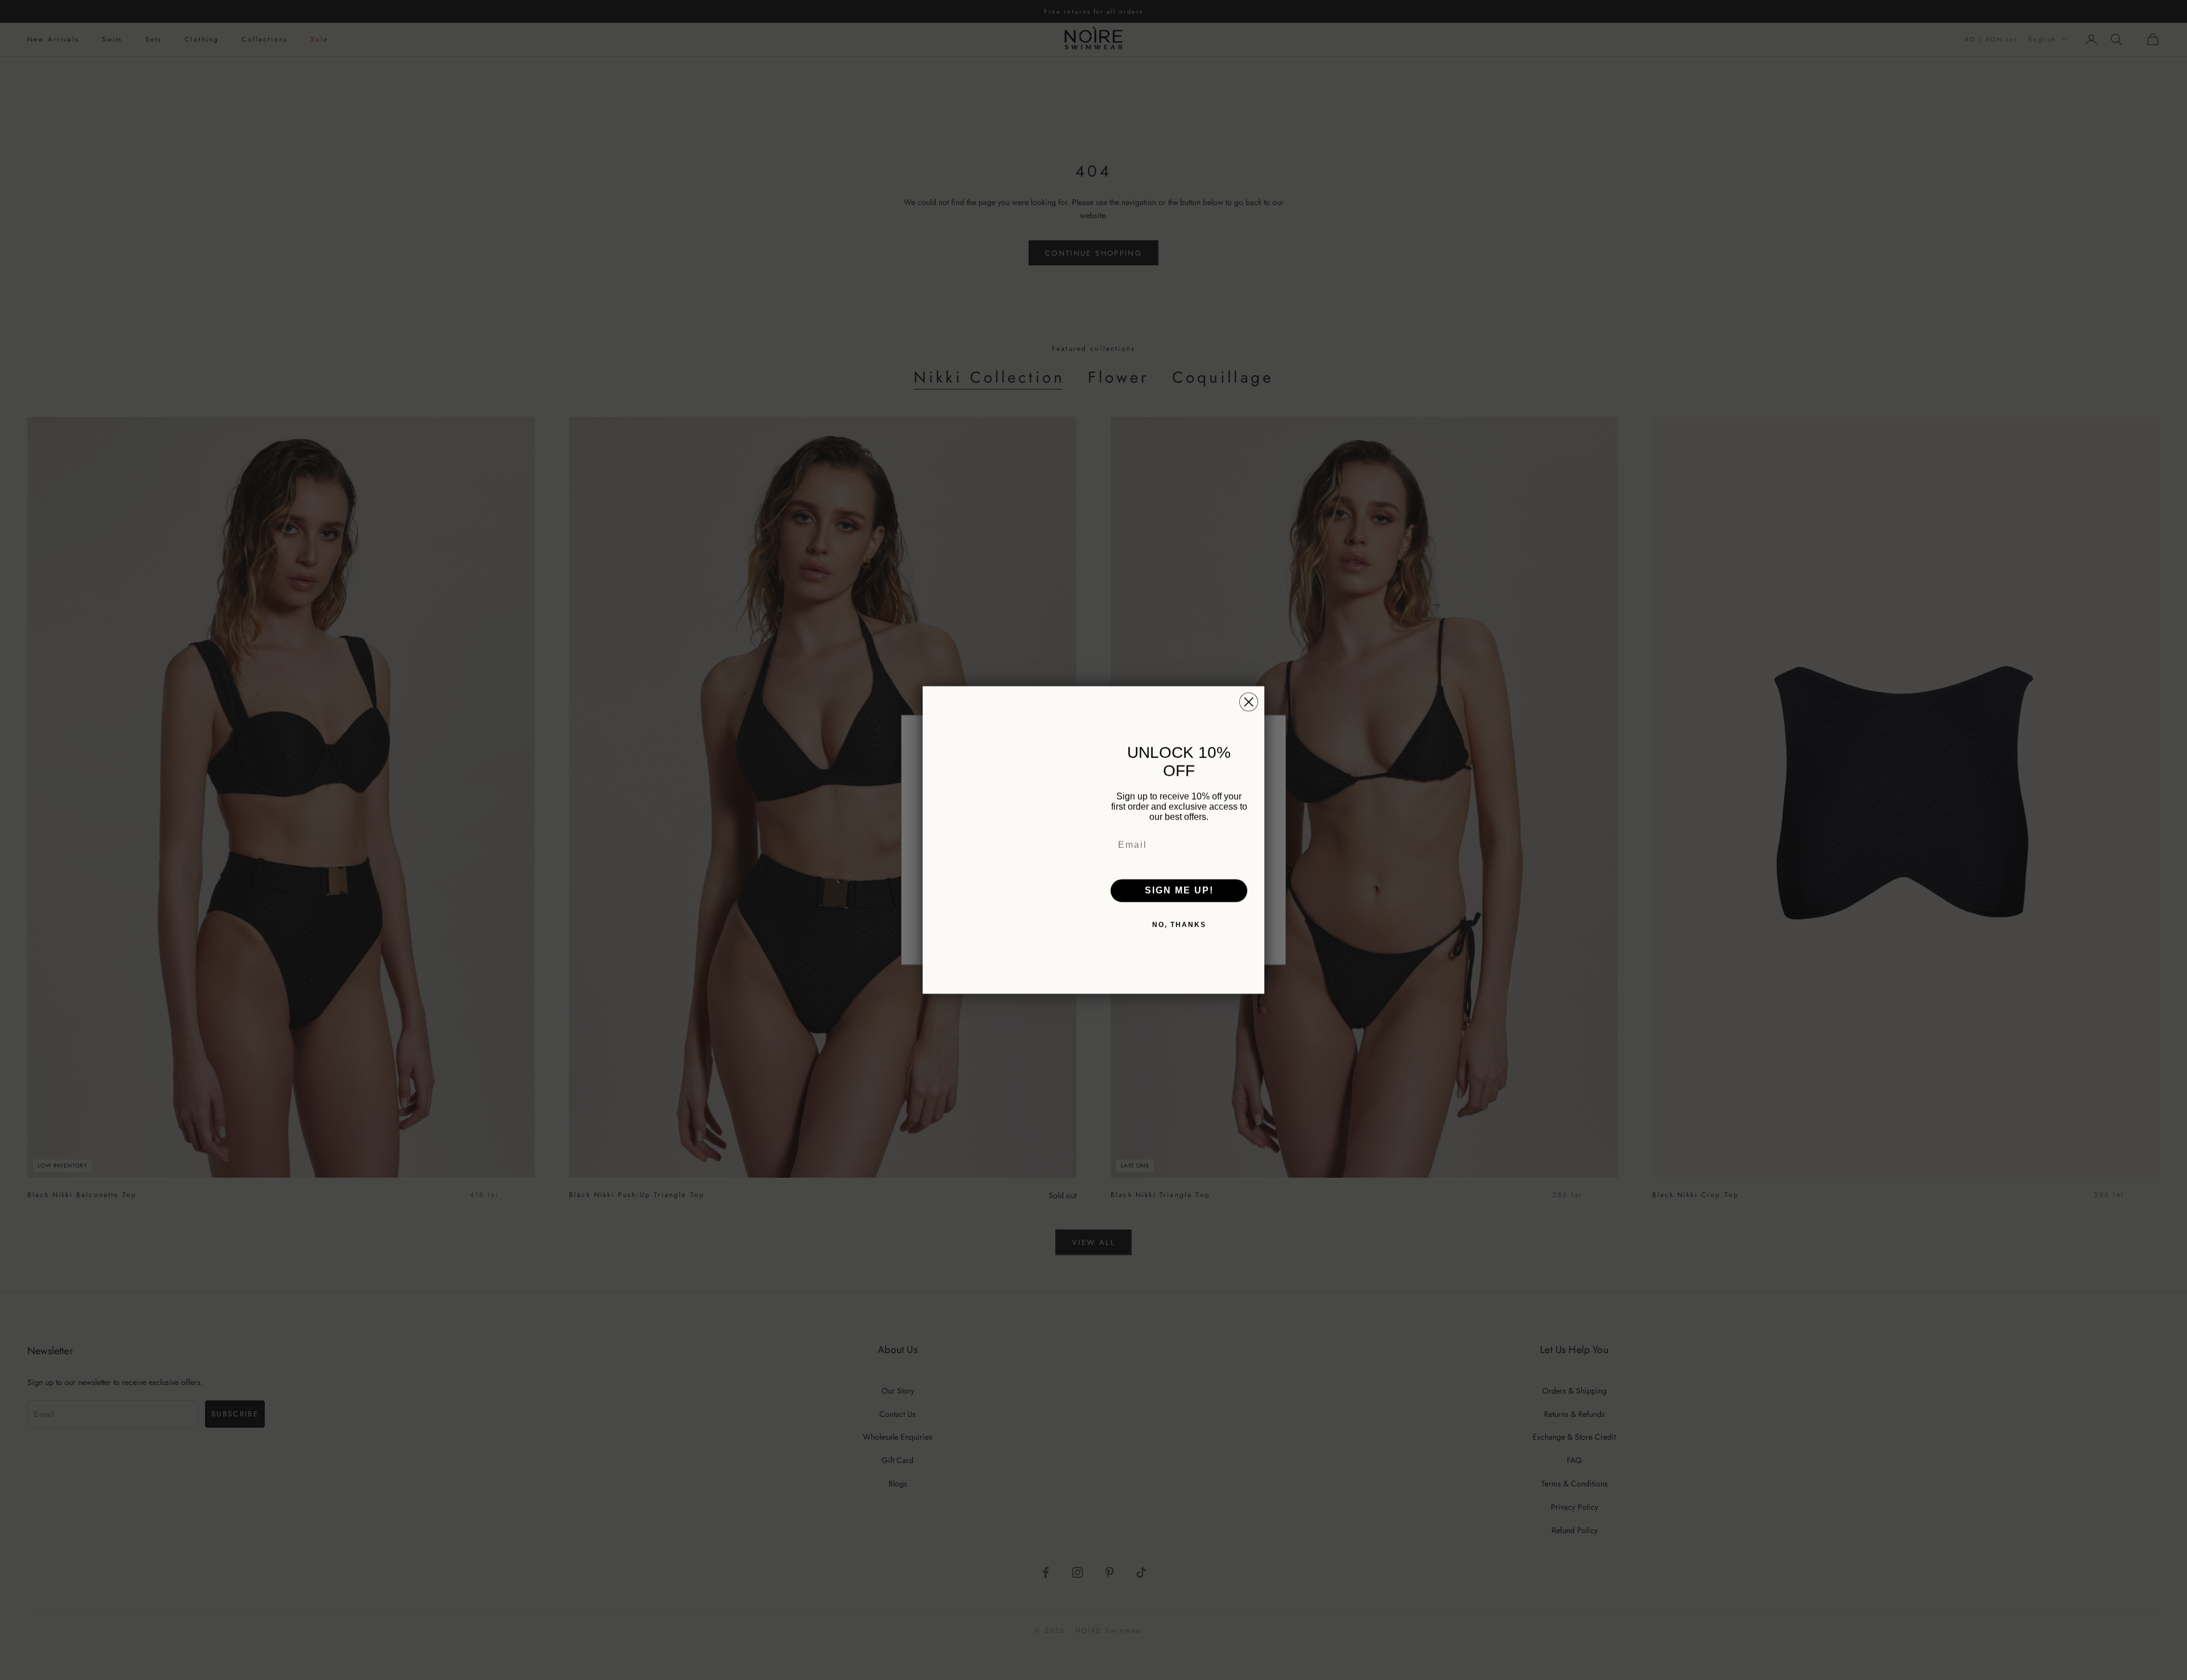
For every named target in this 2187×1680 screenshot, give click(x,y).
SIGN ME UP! (1179, 890)
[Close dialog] (1249, 702)
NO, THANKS (1179, 925)
